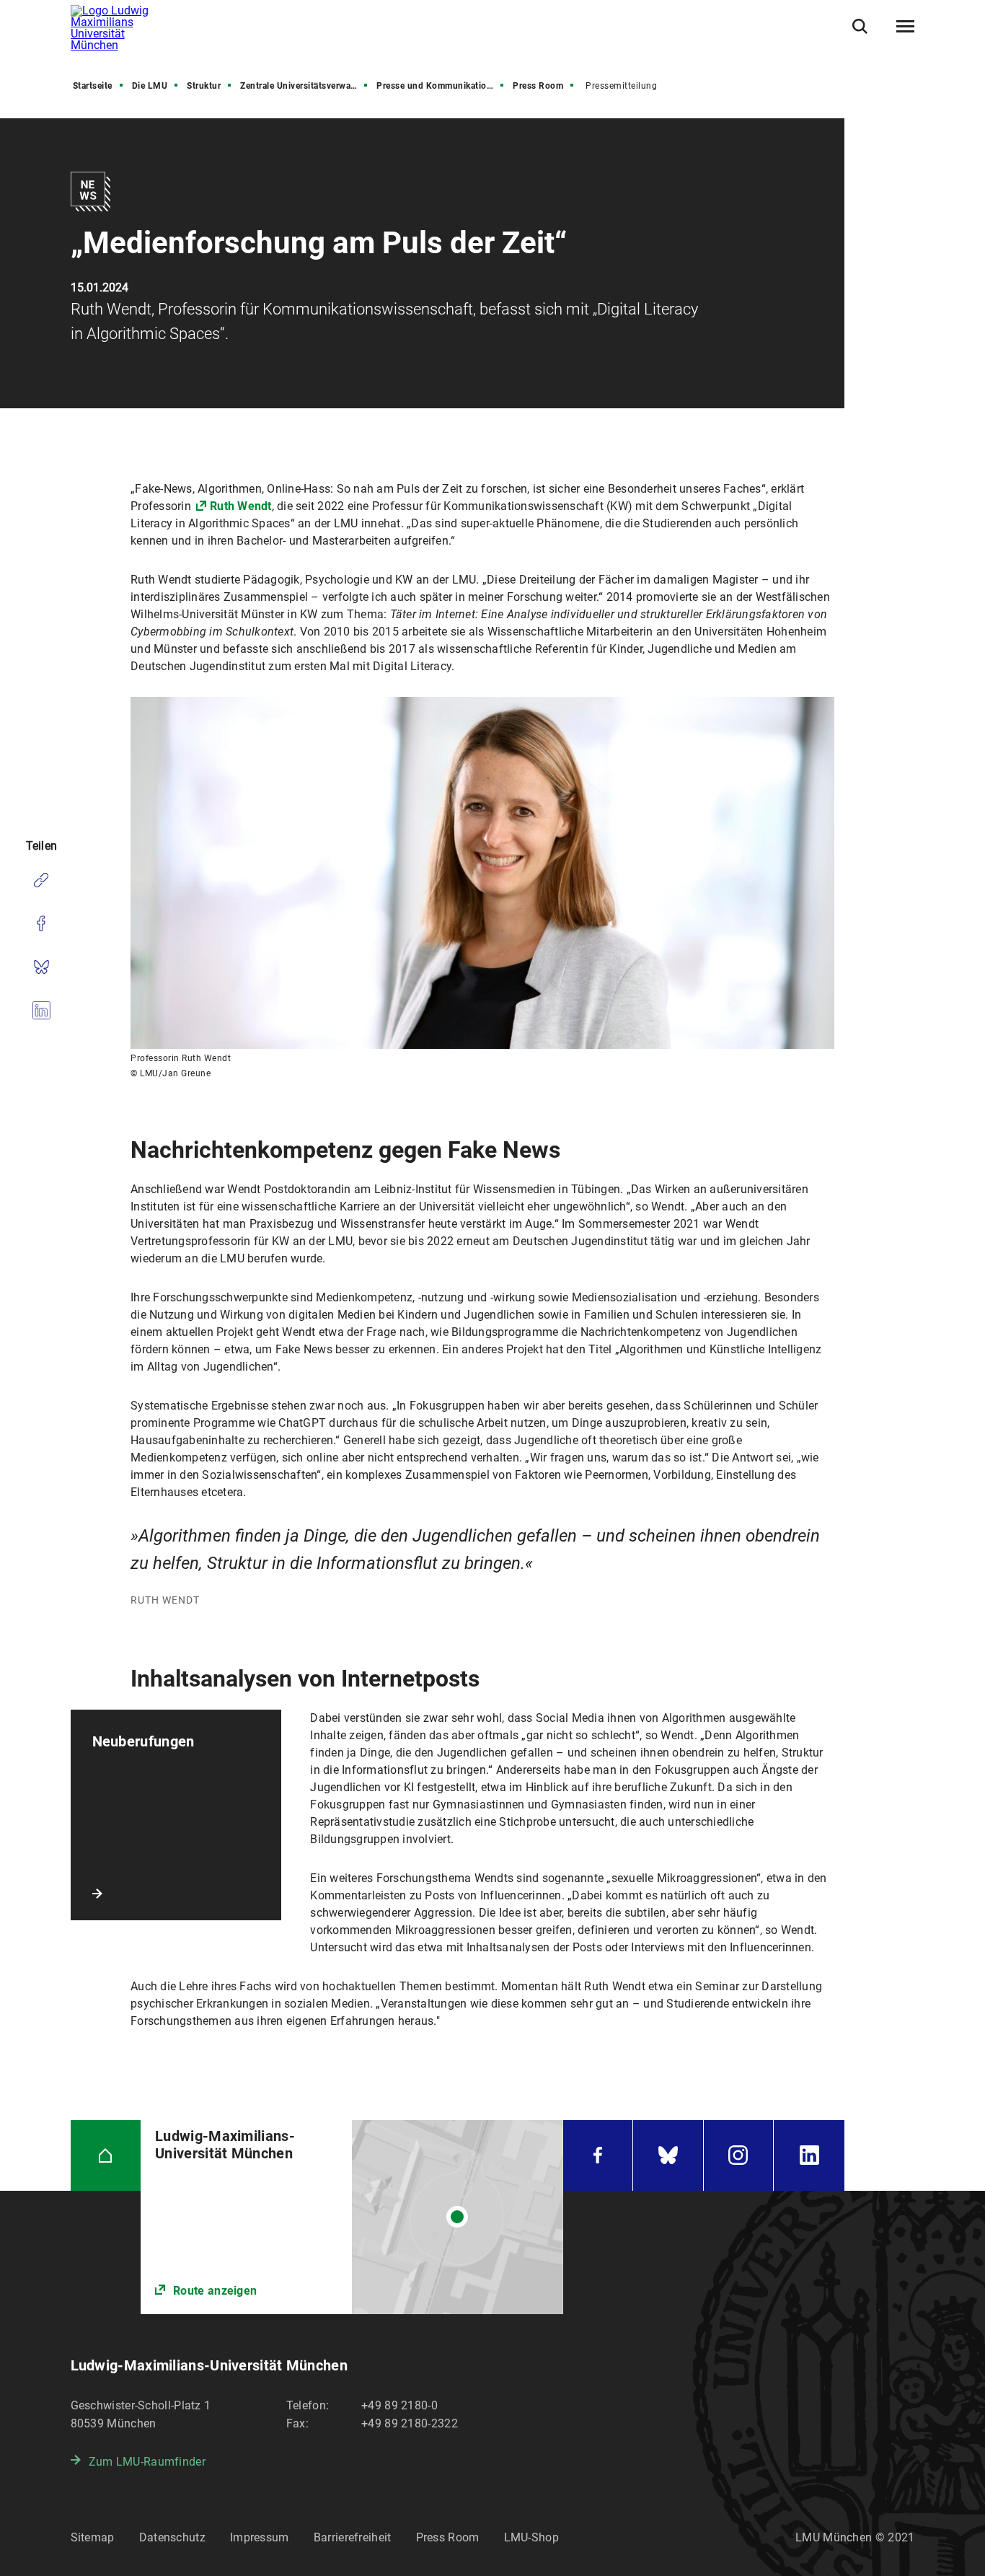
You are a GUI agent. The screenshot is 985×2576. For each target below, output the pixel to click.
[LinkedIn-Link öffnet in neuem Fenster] (809, 2155)
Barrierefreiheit (353, 2537)
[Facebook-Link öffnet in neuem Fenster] (598, 2155)
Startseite (93, 86)
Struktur (204, 86)
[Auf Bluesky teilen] (41, 967)
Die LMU (150, 86)
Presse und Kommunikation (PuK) (441, 86)
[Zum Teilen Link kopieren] (41, 880)
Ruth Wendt (241, 506)
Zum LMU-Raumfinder (147, 2462)
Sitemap (93, 2537)
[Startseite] (106, 2155)
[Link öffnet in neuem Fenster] (352, 2217)
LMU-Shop (531, 2537)
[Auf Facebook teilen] (41, 923)
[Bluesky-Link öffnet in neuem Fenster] (668, 2155)
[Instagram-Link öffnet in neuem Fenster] (739, 2155)
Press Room (538, 86)
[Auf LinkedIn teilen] (41, 1010)
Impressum (260, 2537)
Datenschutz (172, 2537)
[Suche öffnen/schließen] (860, 26)
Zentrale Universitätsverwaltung (305, 86)
